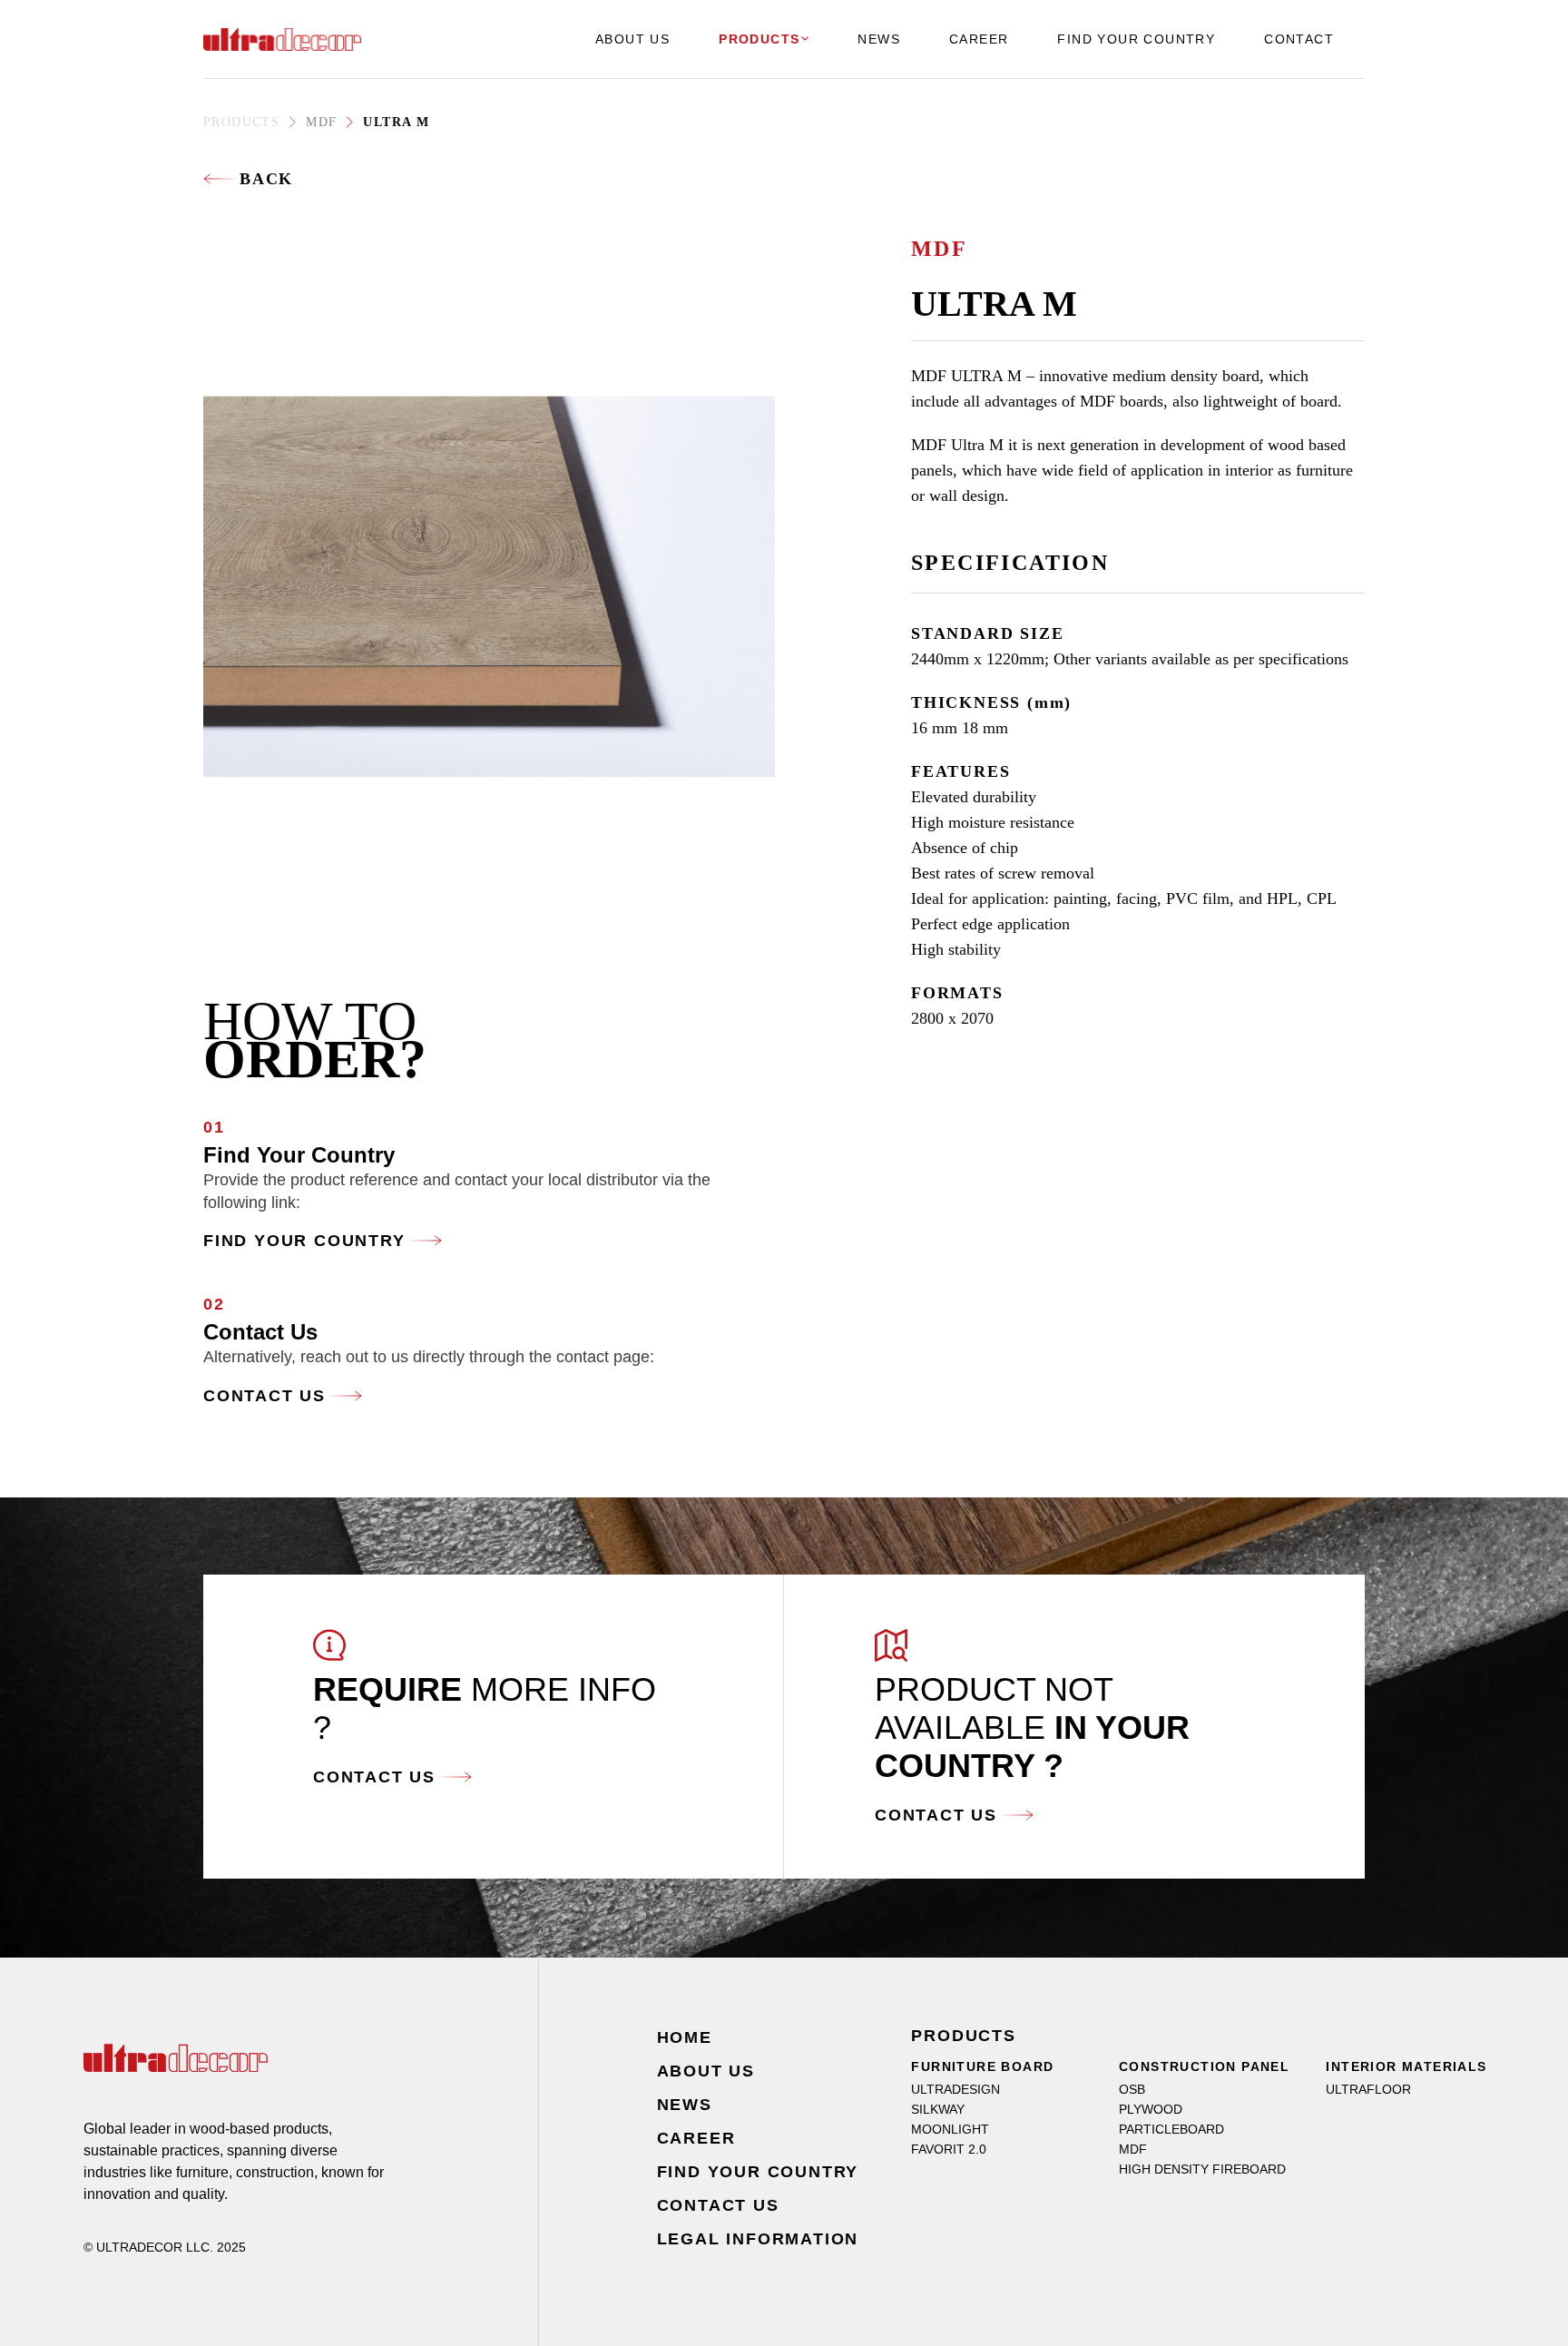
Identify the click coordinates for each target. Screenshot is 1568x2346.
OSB (1132, 2089)
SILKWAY (938, 2109)
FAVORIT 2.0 (949, 2149)
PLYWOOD (1151, 2109)
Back (266, 179)
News (685, 2105)
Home (685, 2037)
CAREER (979, 39)
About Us (706, 2071)
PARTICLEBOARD (1171, 2129)
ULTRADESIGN (955, 2089)
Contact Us (265, 1396)
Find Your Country (304, 1241)
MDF (321, 122)
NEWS (879, 39)
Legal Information (758, 2239)
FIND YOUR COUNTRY (1136, 39)
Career (696, 2138)
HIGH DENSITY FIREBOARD (1202, 2169)
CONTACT (1299, 39)
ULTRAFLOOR (1368, 2089)
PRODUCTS (759, 39)
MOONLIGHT (950, 2129)
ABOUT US (632, 39)
